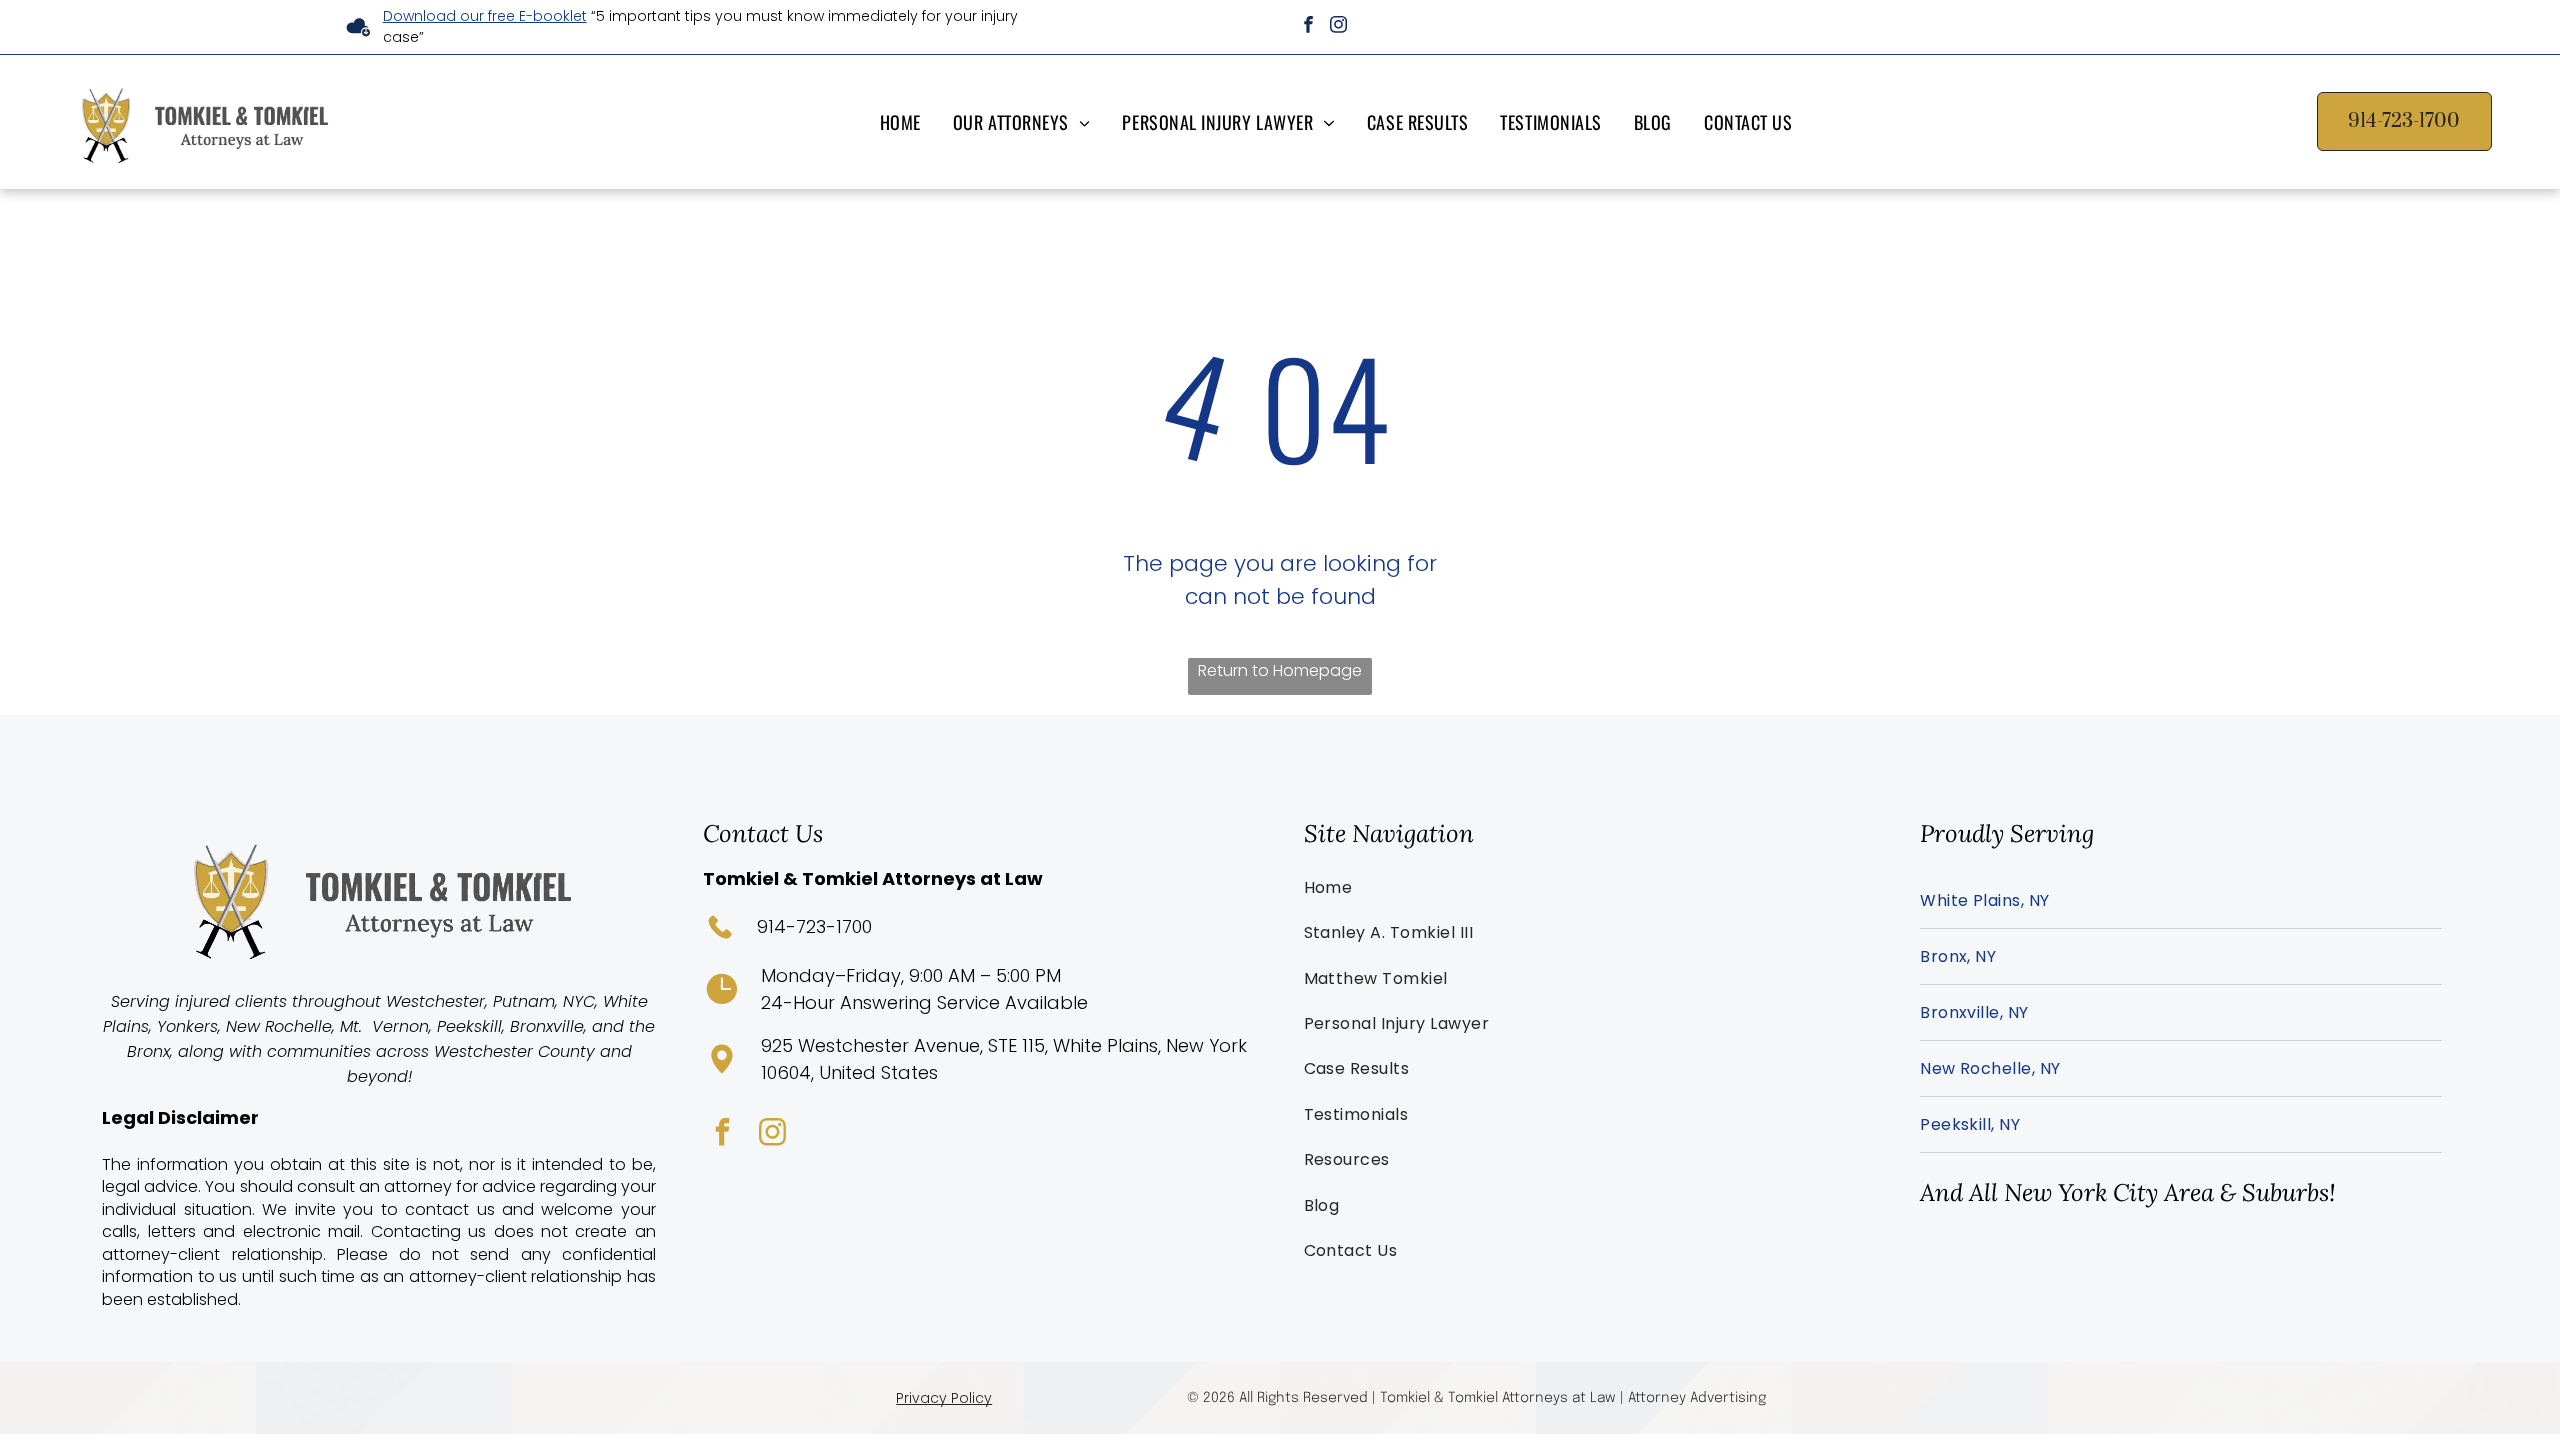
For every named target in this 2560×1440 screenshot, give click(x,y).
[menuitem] (904, 121)
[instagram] (1338, 27)
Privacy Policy (944, 1398)
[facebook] (1308, 27)
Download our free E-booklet (485, 16)
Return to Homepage (1280, 670)
